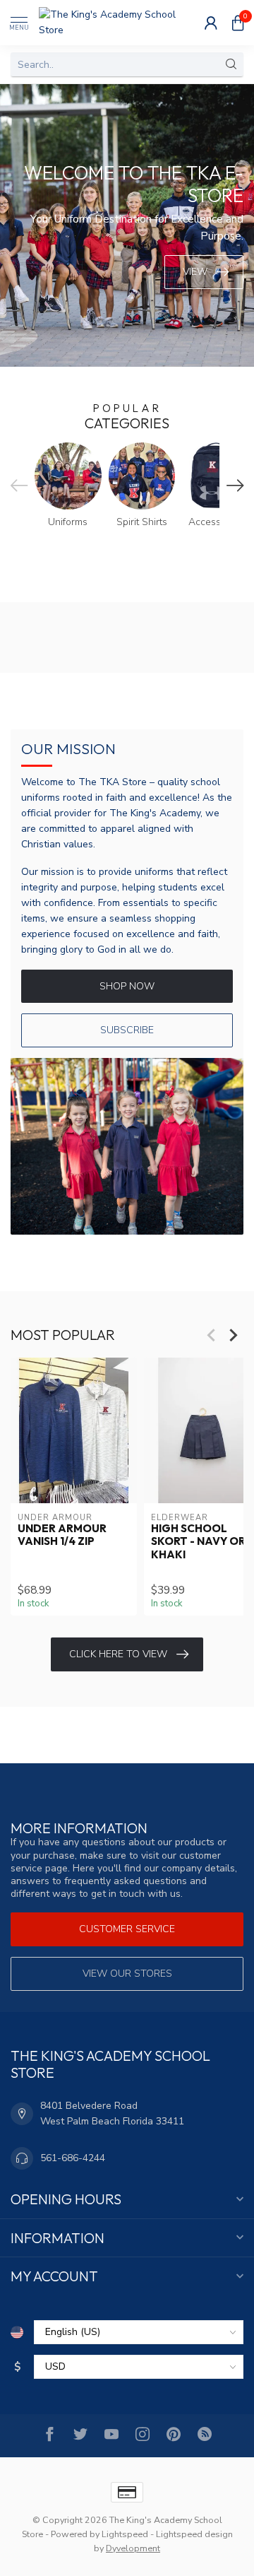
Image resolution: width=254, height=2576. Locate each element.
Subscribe (127, 1030)
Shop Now (127, 986)
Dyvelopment (133, 2548)
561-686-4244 (73, 2158)
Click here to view (118, 1654)
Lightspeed (125, 2534)
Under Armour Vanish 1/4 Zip (62, 1535)
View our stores (127, 1974)
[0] (238, 23)
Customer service (127, 1929)
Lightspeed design (194, 2534)
